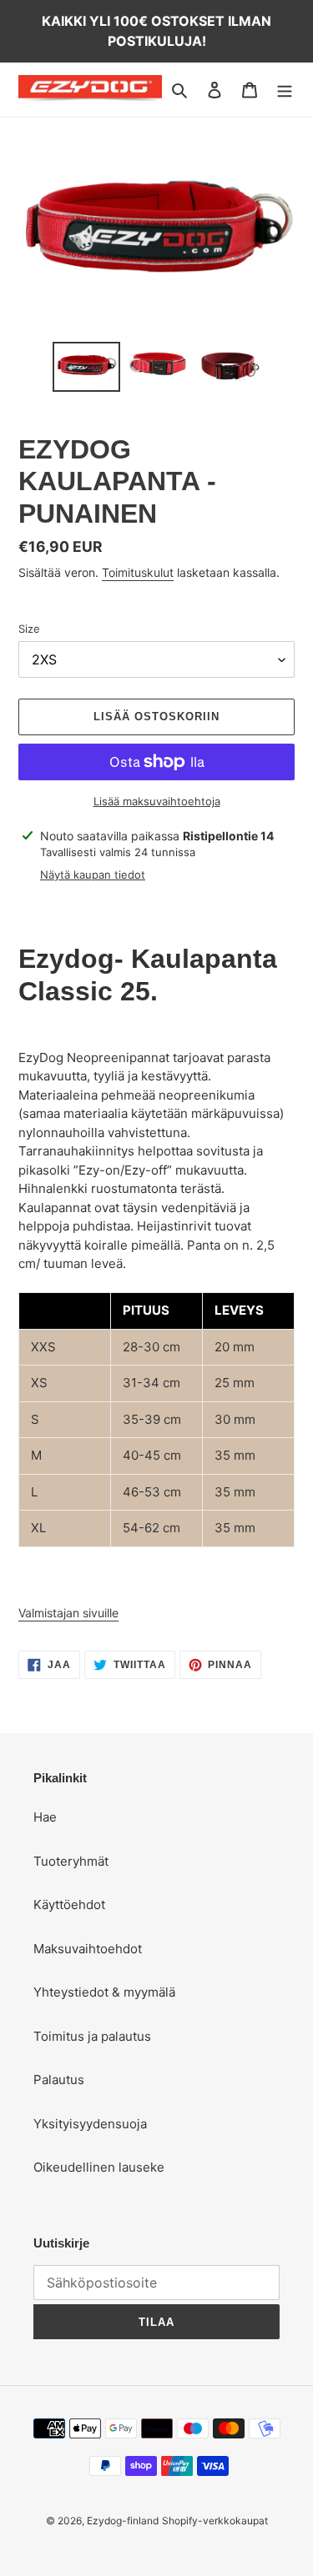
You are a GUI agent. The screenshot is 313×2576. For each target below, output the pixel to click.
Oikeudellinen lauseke (99, 2167)
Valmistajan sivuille (68, 1613)
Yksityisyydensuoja (90, 2124)
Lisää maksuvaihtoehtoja (157, 801)
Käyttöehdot (69, 1904)
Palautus (59, 2080)
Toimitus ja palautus (92, 2036)
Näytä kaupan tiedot (93, 875)
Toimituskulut (138, 572)
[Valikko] (285, 90)
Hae (45, 1817)
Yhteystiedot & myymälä (104, 1992)
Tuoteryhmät (71, 1861)
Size (29, 629)
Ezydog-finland (123, 2521)
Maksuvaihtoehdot (88, 1949)
